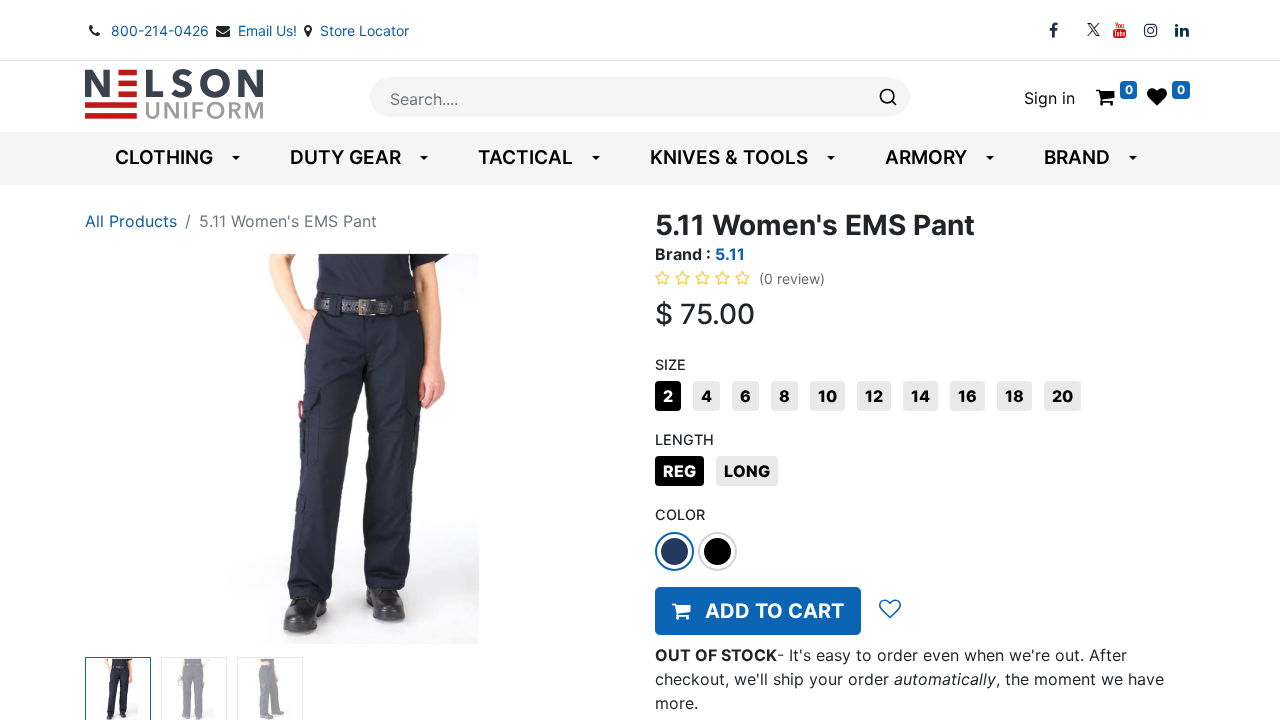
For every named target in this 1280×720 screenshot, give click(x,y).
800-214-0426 (162, 30)
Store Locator (364, 30)
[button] (125, 449)
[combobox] (640, 97)
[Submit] (886, 97)
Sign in (1049, 98)
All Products (131, 221)
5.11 (730, 254)
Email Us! (269, 30)
